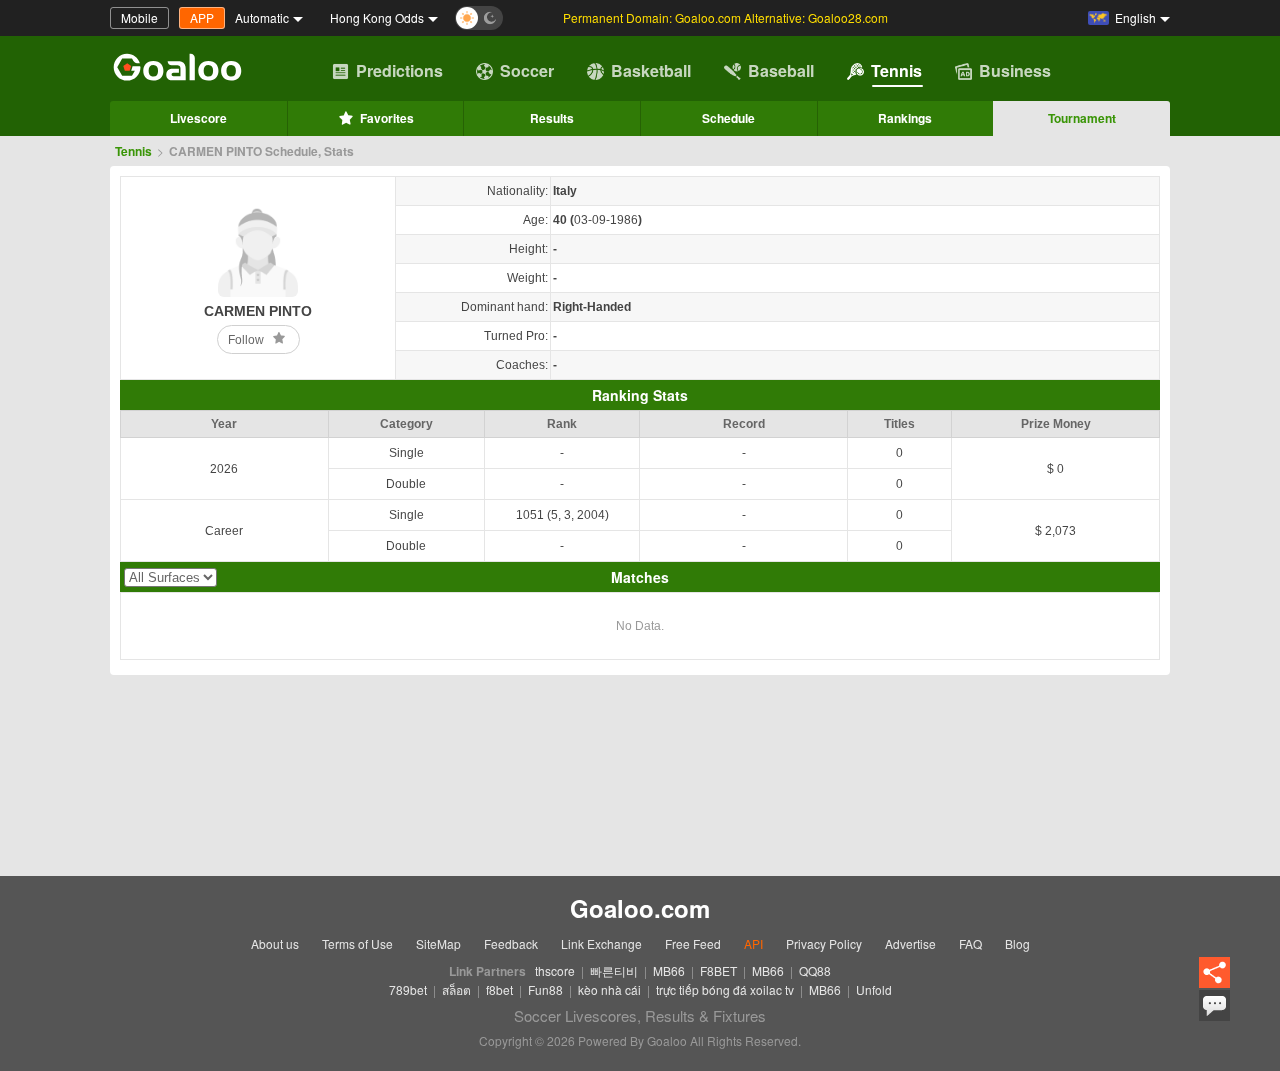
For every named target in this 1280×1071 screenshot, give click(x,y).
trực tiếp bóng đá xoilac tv (725, 989)
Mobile (139, 17)
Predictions (399, 70)
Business (1015, 70)
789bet (408, 989)
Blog (1017, 943)
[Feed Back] (1214, 1005)
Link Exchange (601, 943)
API (753, 943)
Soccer (527, 70)
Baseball (781, 70)
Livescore (198, 118)
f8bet (499, 989)
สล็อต (456, 989)
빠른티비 (614, 970)
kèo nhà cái (609, 989)
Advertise (910, 943)
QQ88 (815, 970)
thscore (555, 970)
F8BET (718, 970)
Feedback (511, 943)
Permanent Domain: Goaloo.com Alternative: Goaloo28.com (725, 17)
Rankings (905, 118)
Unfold (874, 989)
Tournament (1082, 118)
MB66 (669, 970)
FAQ (970, 943)
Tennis (896, 70)
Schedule (728, 118)
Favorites (387, 118)
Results (552, 118)
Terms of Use (357, 943)
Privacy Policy (824, 943)
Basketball (651, 70)
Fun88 (545, 989)
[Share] (1214, 973)
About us (275, 943)
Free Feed (693, 943)
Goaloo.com (640, 908)
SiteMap (438, 943)
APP (202, 17)
